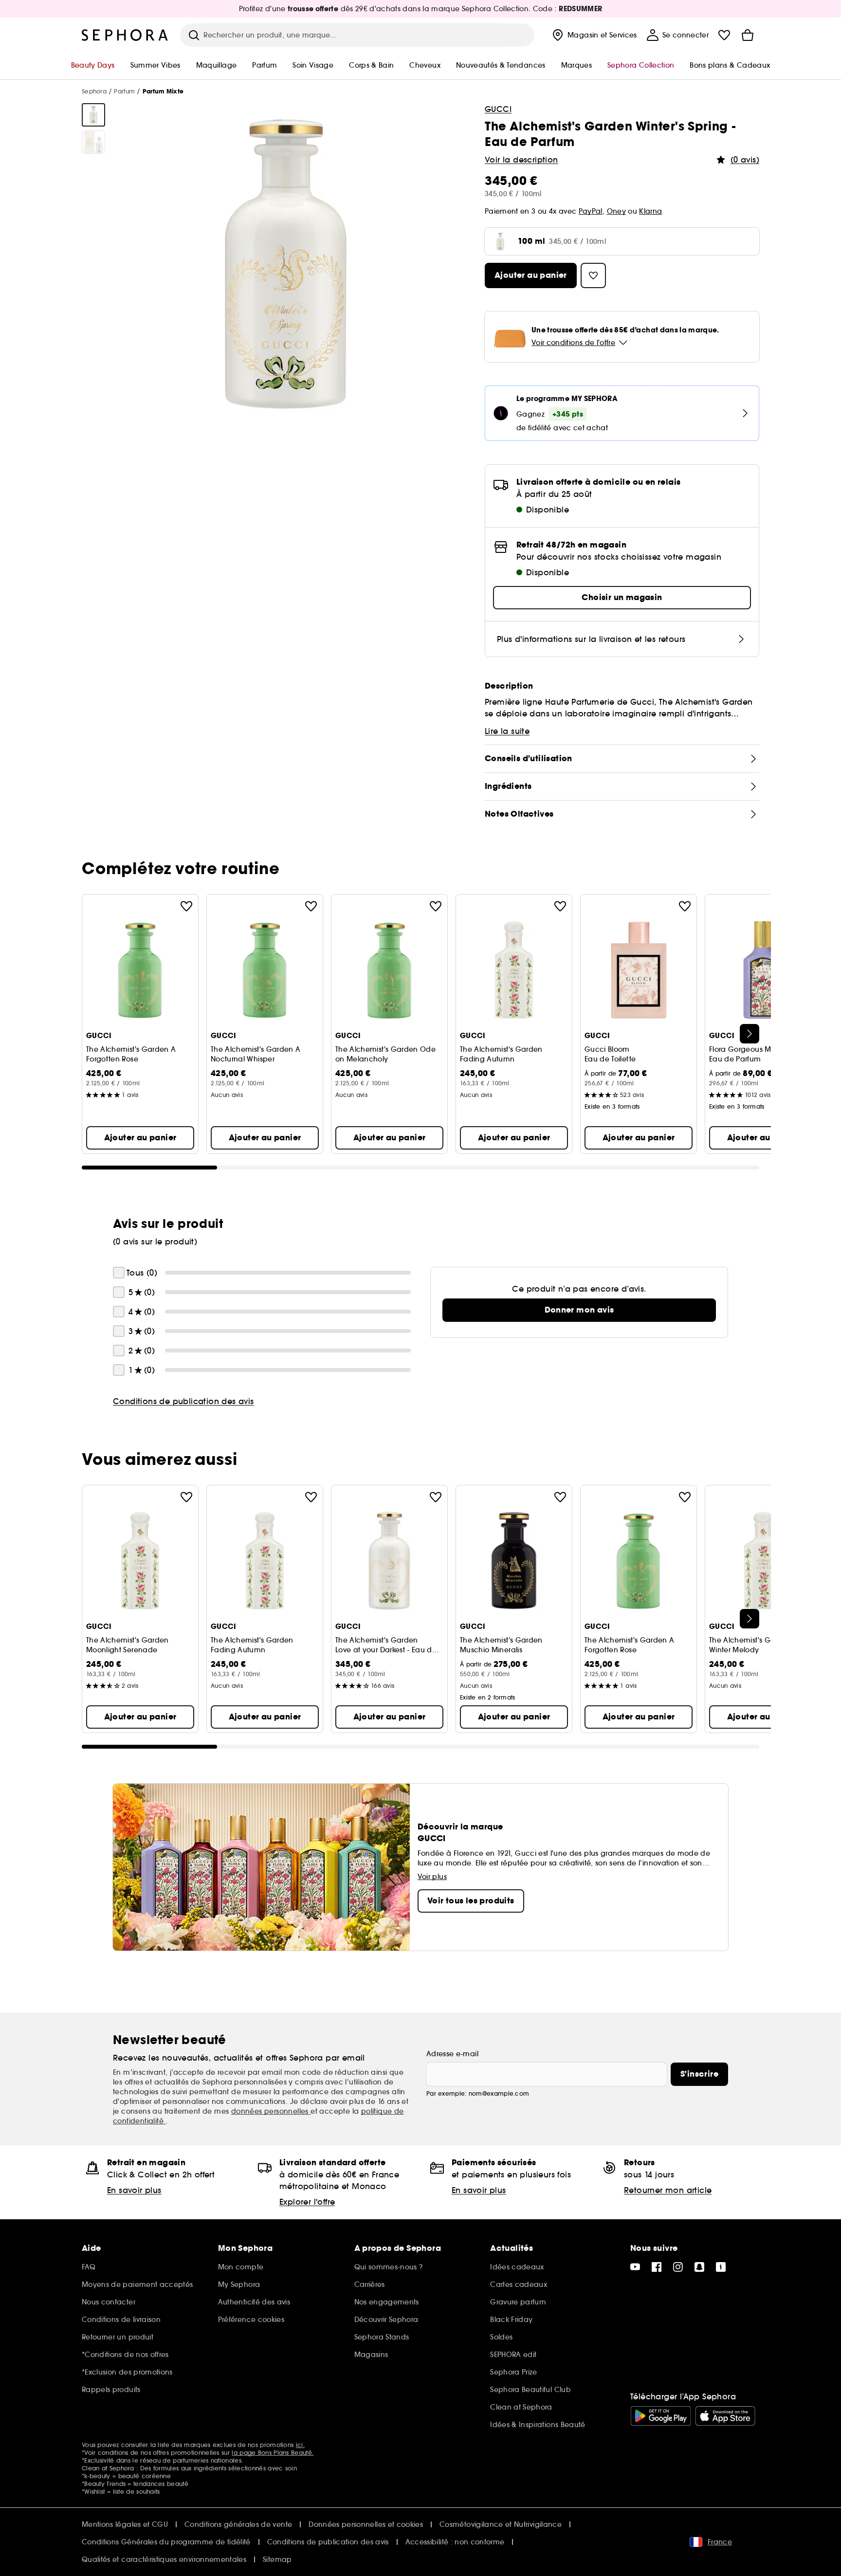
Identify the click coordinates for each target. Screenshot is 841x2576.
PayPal (591, 211)
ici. (300, 2445)
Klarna (650, 211)
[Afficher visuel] (93, 115)
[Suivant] (750, 1034)
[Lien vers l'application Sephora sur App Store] (725, 2416)
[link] (579, 1310)
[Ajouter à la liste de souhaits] (186, 906)
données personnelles (271, 2111)
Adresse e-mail (452, 2054)
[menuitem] (594, 35)
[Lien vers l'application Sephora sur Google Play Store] (661, 2416)
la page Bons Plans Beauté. (273, 2453)
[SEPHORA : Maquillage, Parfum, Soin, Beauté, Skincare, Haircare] (125, 35)
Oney (616, 211)
